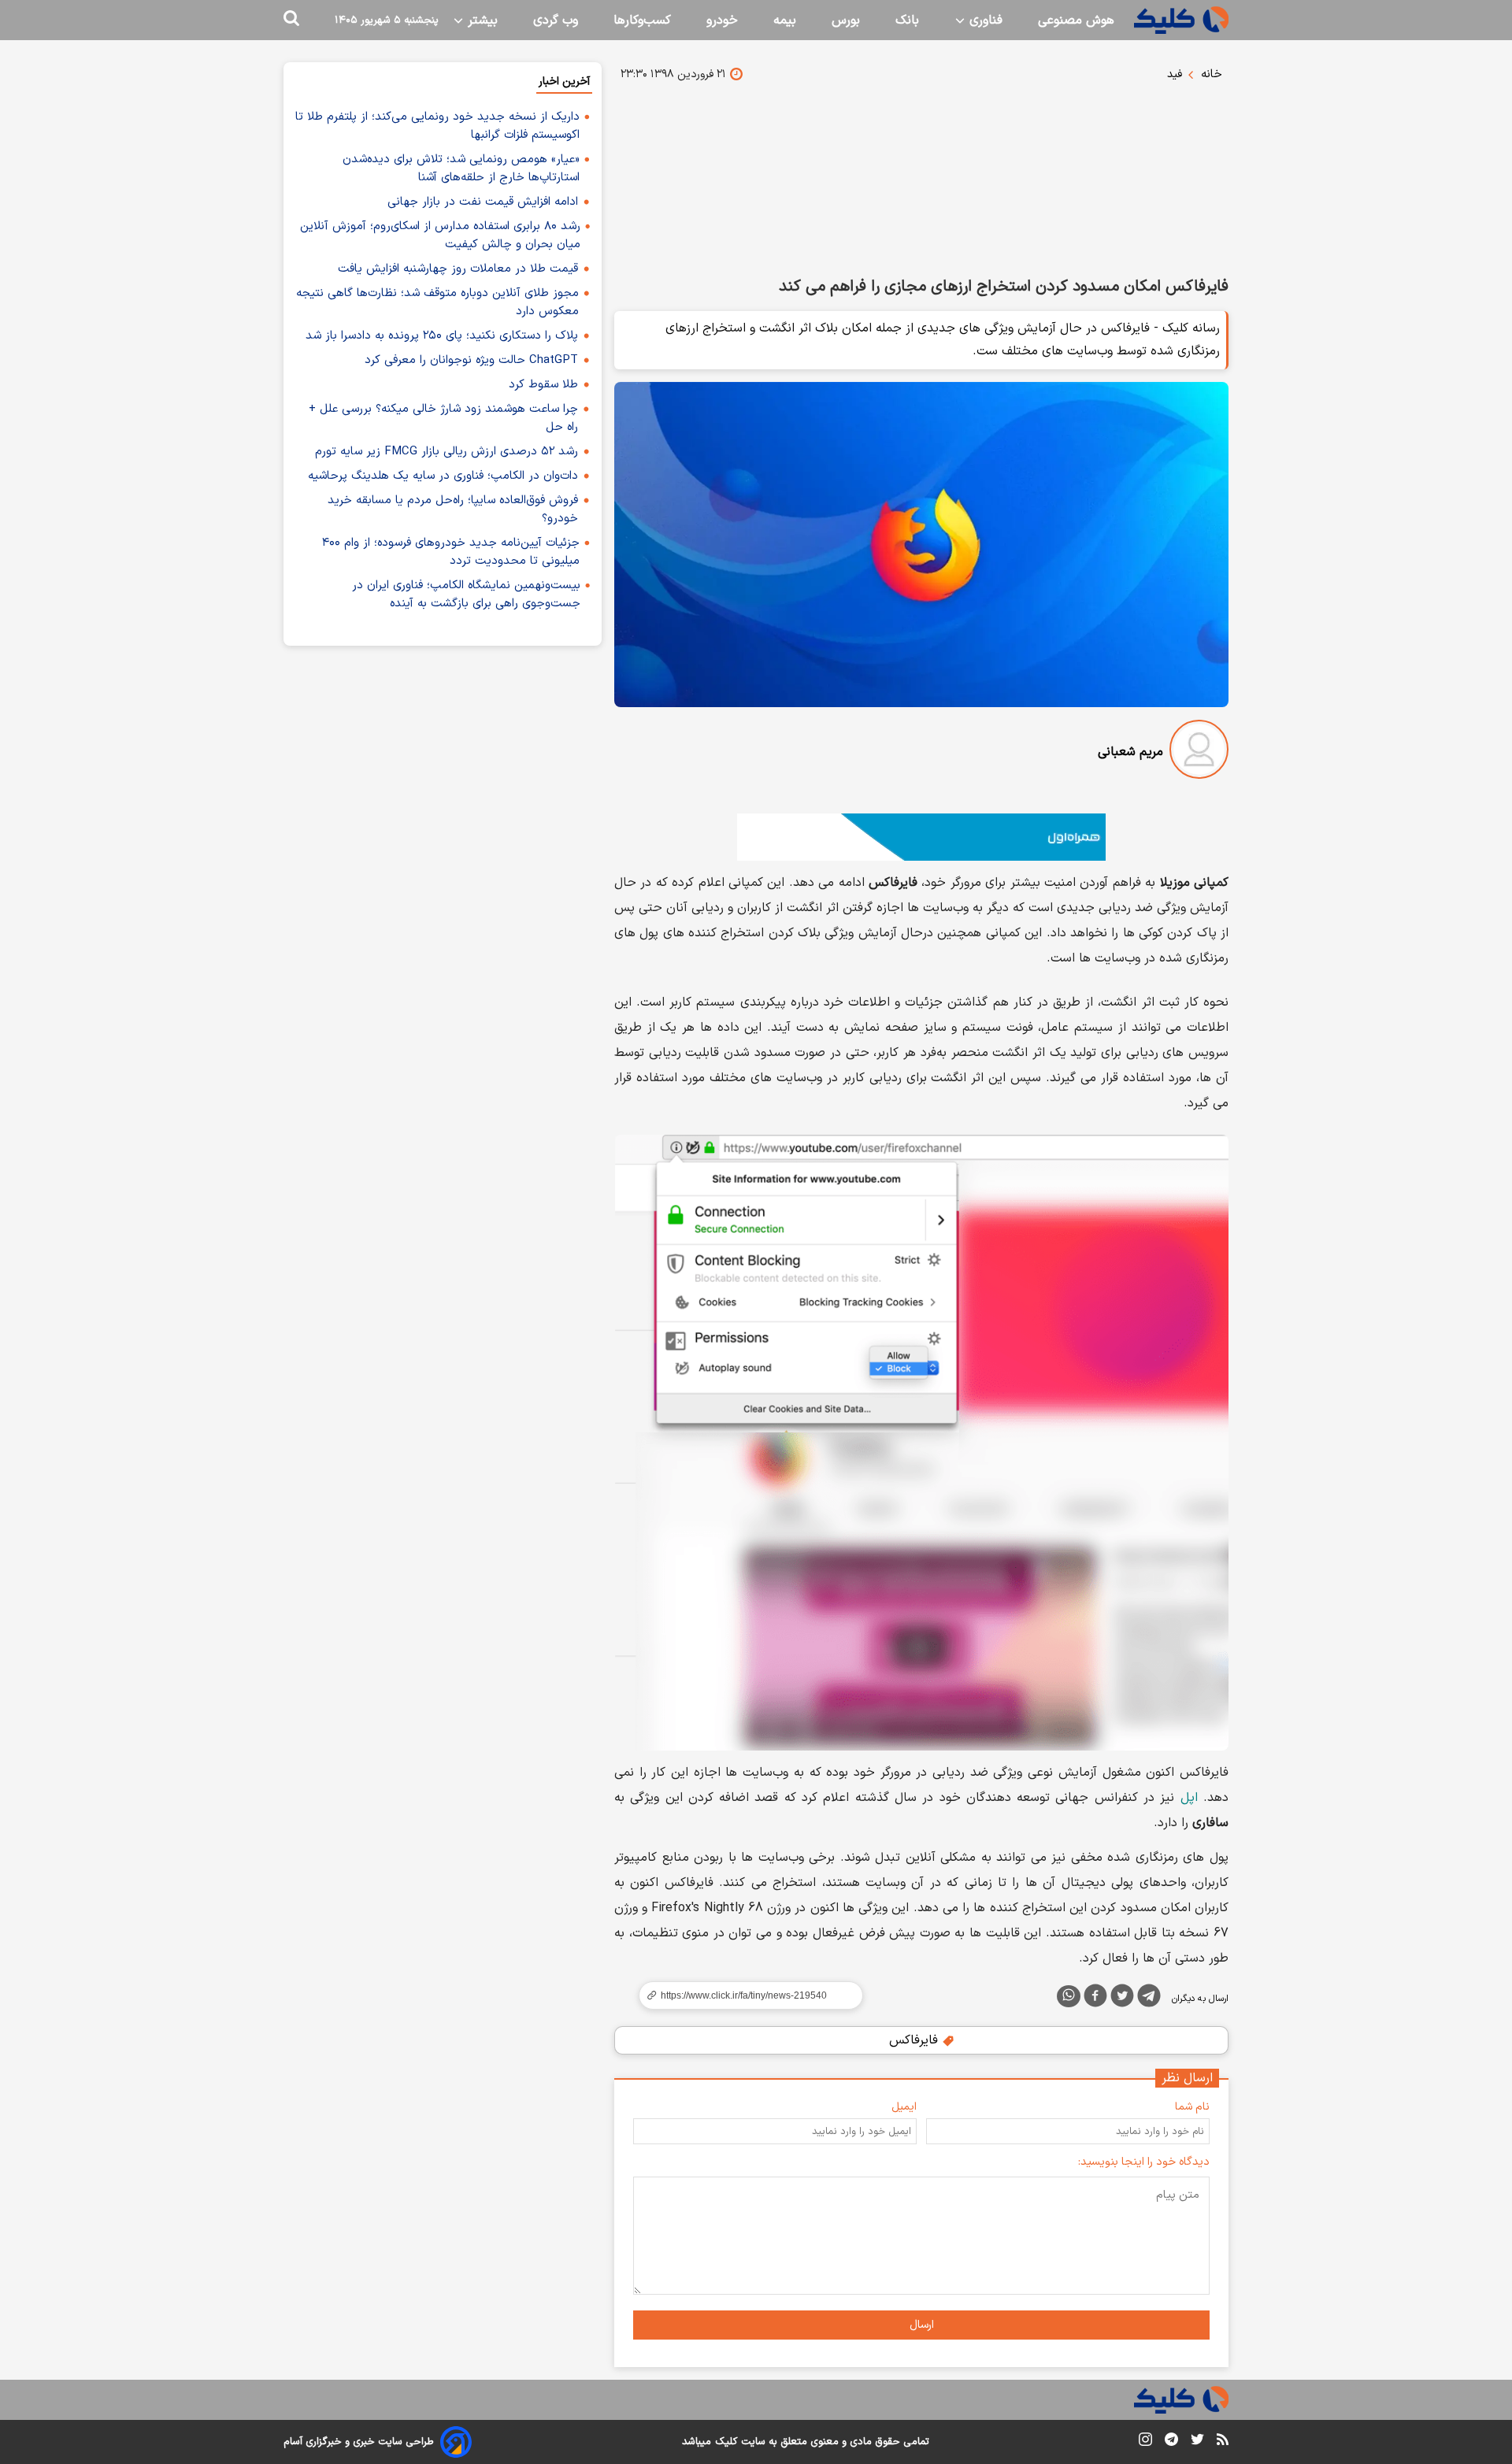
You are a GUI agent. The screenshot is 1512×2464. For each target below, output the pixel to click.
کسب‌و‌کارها (642, 20)
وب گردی (556, 20)
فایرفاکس (915, 2040)
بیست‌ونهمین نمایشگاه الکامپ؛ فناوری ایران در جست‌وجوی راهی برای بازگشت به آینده (466, 595)
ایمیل (904, 2107)
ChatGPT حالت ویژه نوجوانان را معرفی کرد (471, 360)
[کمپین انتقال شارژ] (921, 837)
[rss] (1223, 2442)
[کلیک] (1181, 20)
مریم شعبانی (1130, 752)
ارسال (922, 2325)
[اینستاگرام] (1145, 2442)
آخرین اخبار (564, 82)
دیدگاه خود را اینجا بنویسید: (1144, 2162)
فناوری (984, 20)
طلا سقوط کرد (543, 385)
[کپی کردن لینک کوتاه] (744, 1995)
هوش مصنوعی (1076, 20)
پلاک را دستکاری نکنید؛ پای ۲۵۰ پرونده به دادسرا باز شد (442, 336)
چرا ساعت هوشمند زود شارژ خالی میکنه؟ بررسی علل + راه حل (443, 418)
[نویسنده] (1199, 752)
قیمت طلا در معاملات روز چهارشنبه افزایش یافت (458, 269)
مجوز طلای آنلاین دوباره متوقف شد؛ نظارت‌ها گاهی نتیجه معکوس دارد (437, 302)
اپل (1189, 1798)
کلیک (726, 2442)
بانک (907, 20)
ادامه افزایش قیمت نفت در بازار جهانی (483, 202)
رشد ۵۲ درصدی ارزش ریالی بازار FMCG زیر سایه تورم (447, 452)
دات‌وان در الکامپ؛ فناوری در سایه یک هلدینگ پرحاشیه (443, 476)
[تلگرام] (1149, 1999)
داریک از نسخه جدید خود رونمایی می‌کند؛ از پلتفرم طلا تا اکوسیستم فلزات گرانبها (437, 126)
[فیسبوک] (1095, 1999)
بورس (846, 20)
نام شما (1192, 2107)
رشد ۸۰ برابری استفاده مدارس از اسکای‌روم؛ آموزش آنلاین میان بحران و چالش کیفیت (440, 235)
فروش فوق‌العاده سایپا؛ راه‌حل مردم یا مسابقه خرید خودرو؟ (453, 509)
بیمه (785, 20)
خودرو (722, 20)
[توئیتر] (1122, 1999)
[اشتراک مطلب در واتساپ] (1069, 1996)
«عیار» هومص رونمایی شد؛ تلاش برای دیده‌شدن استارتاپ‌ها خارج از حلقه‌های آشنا (461, 169)
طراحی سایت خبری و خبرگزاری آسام (359, 2442)
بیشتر (481, 20)
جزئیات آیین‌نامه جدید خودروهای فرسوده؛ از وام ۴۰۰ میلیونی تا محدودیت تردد (451, 552)
